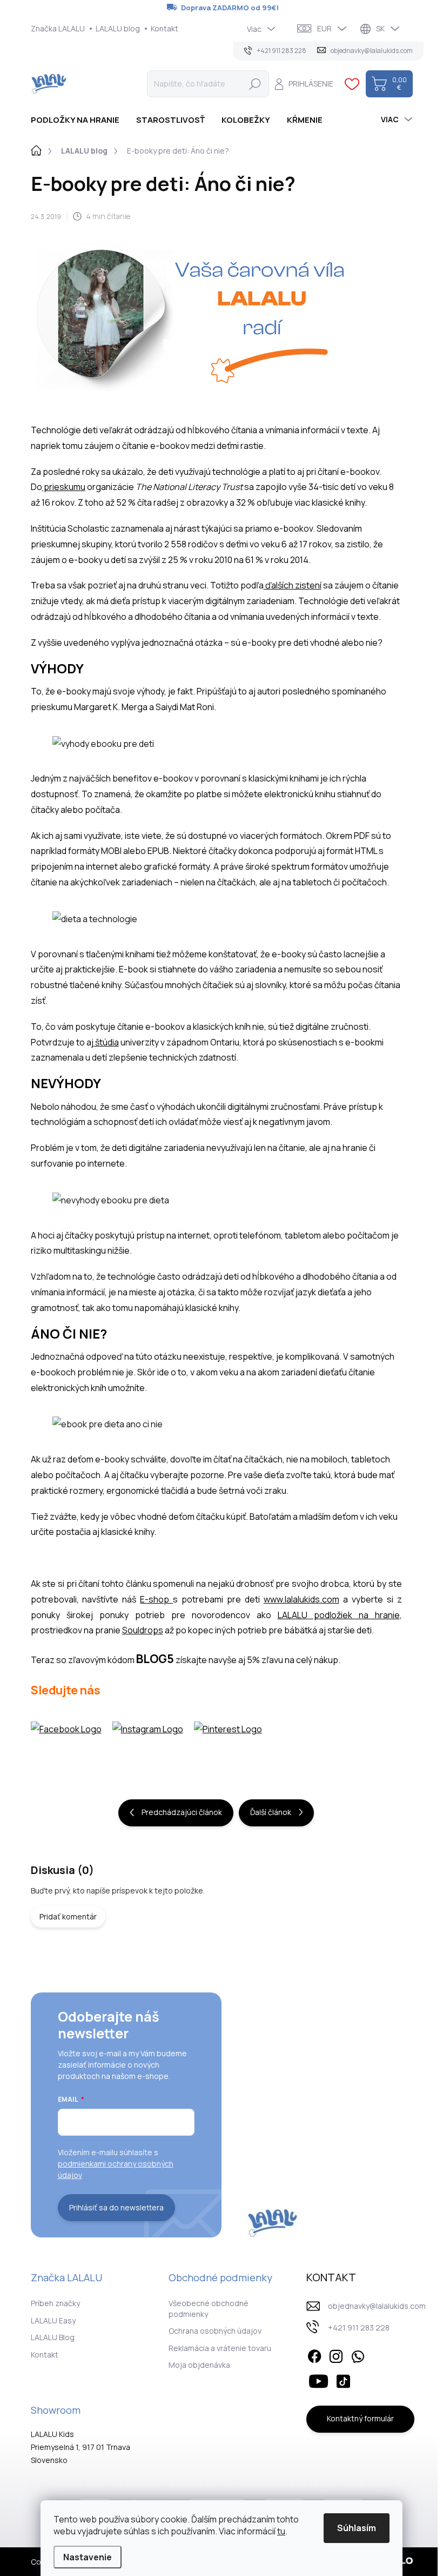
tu (281, 2531)
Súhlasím (357, 2528)
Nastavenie (88, 2557)
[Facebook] (314, 2354)
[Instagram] (336, 2354)
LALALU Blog (53, 2337)
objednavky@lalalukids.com (377, 2306)
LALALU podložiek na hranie (339, 1615)
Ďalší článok (271, 1812)
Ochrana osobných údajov (215, 2331)
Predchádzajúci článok (182, 1812)
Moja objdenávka (199, 2365)
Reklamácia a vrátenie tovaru (220, 2348)
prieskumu (64, 487)
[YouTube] (318, 2380)
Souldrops (143, 1630)
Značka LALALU (58, 28)
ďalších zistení (293, 585)
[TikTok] (343, 2380)
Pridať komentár (68, 1916)
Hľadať (255, 84)
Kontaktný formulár (360, 2418)
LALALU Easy (53, 2320)
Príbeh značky (55, 2303)
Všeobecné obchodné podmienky (209, 2309)
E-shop (156, 1599)
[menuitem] (79, 120)
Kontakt (165, 28)
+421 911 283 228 (359, 2327)
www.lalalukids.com (301, 1599)
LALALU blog (118, 28)
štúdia (106, 1042)
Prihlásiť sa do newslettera (116, 2207)
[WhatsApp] (358, 2354)
